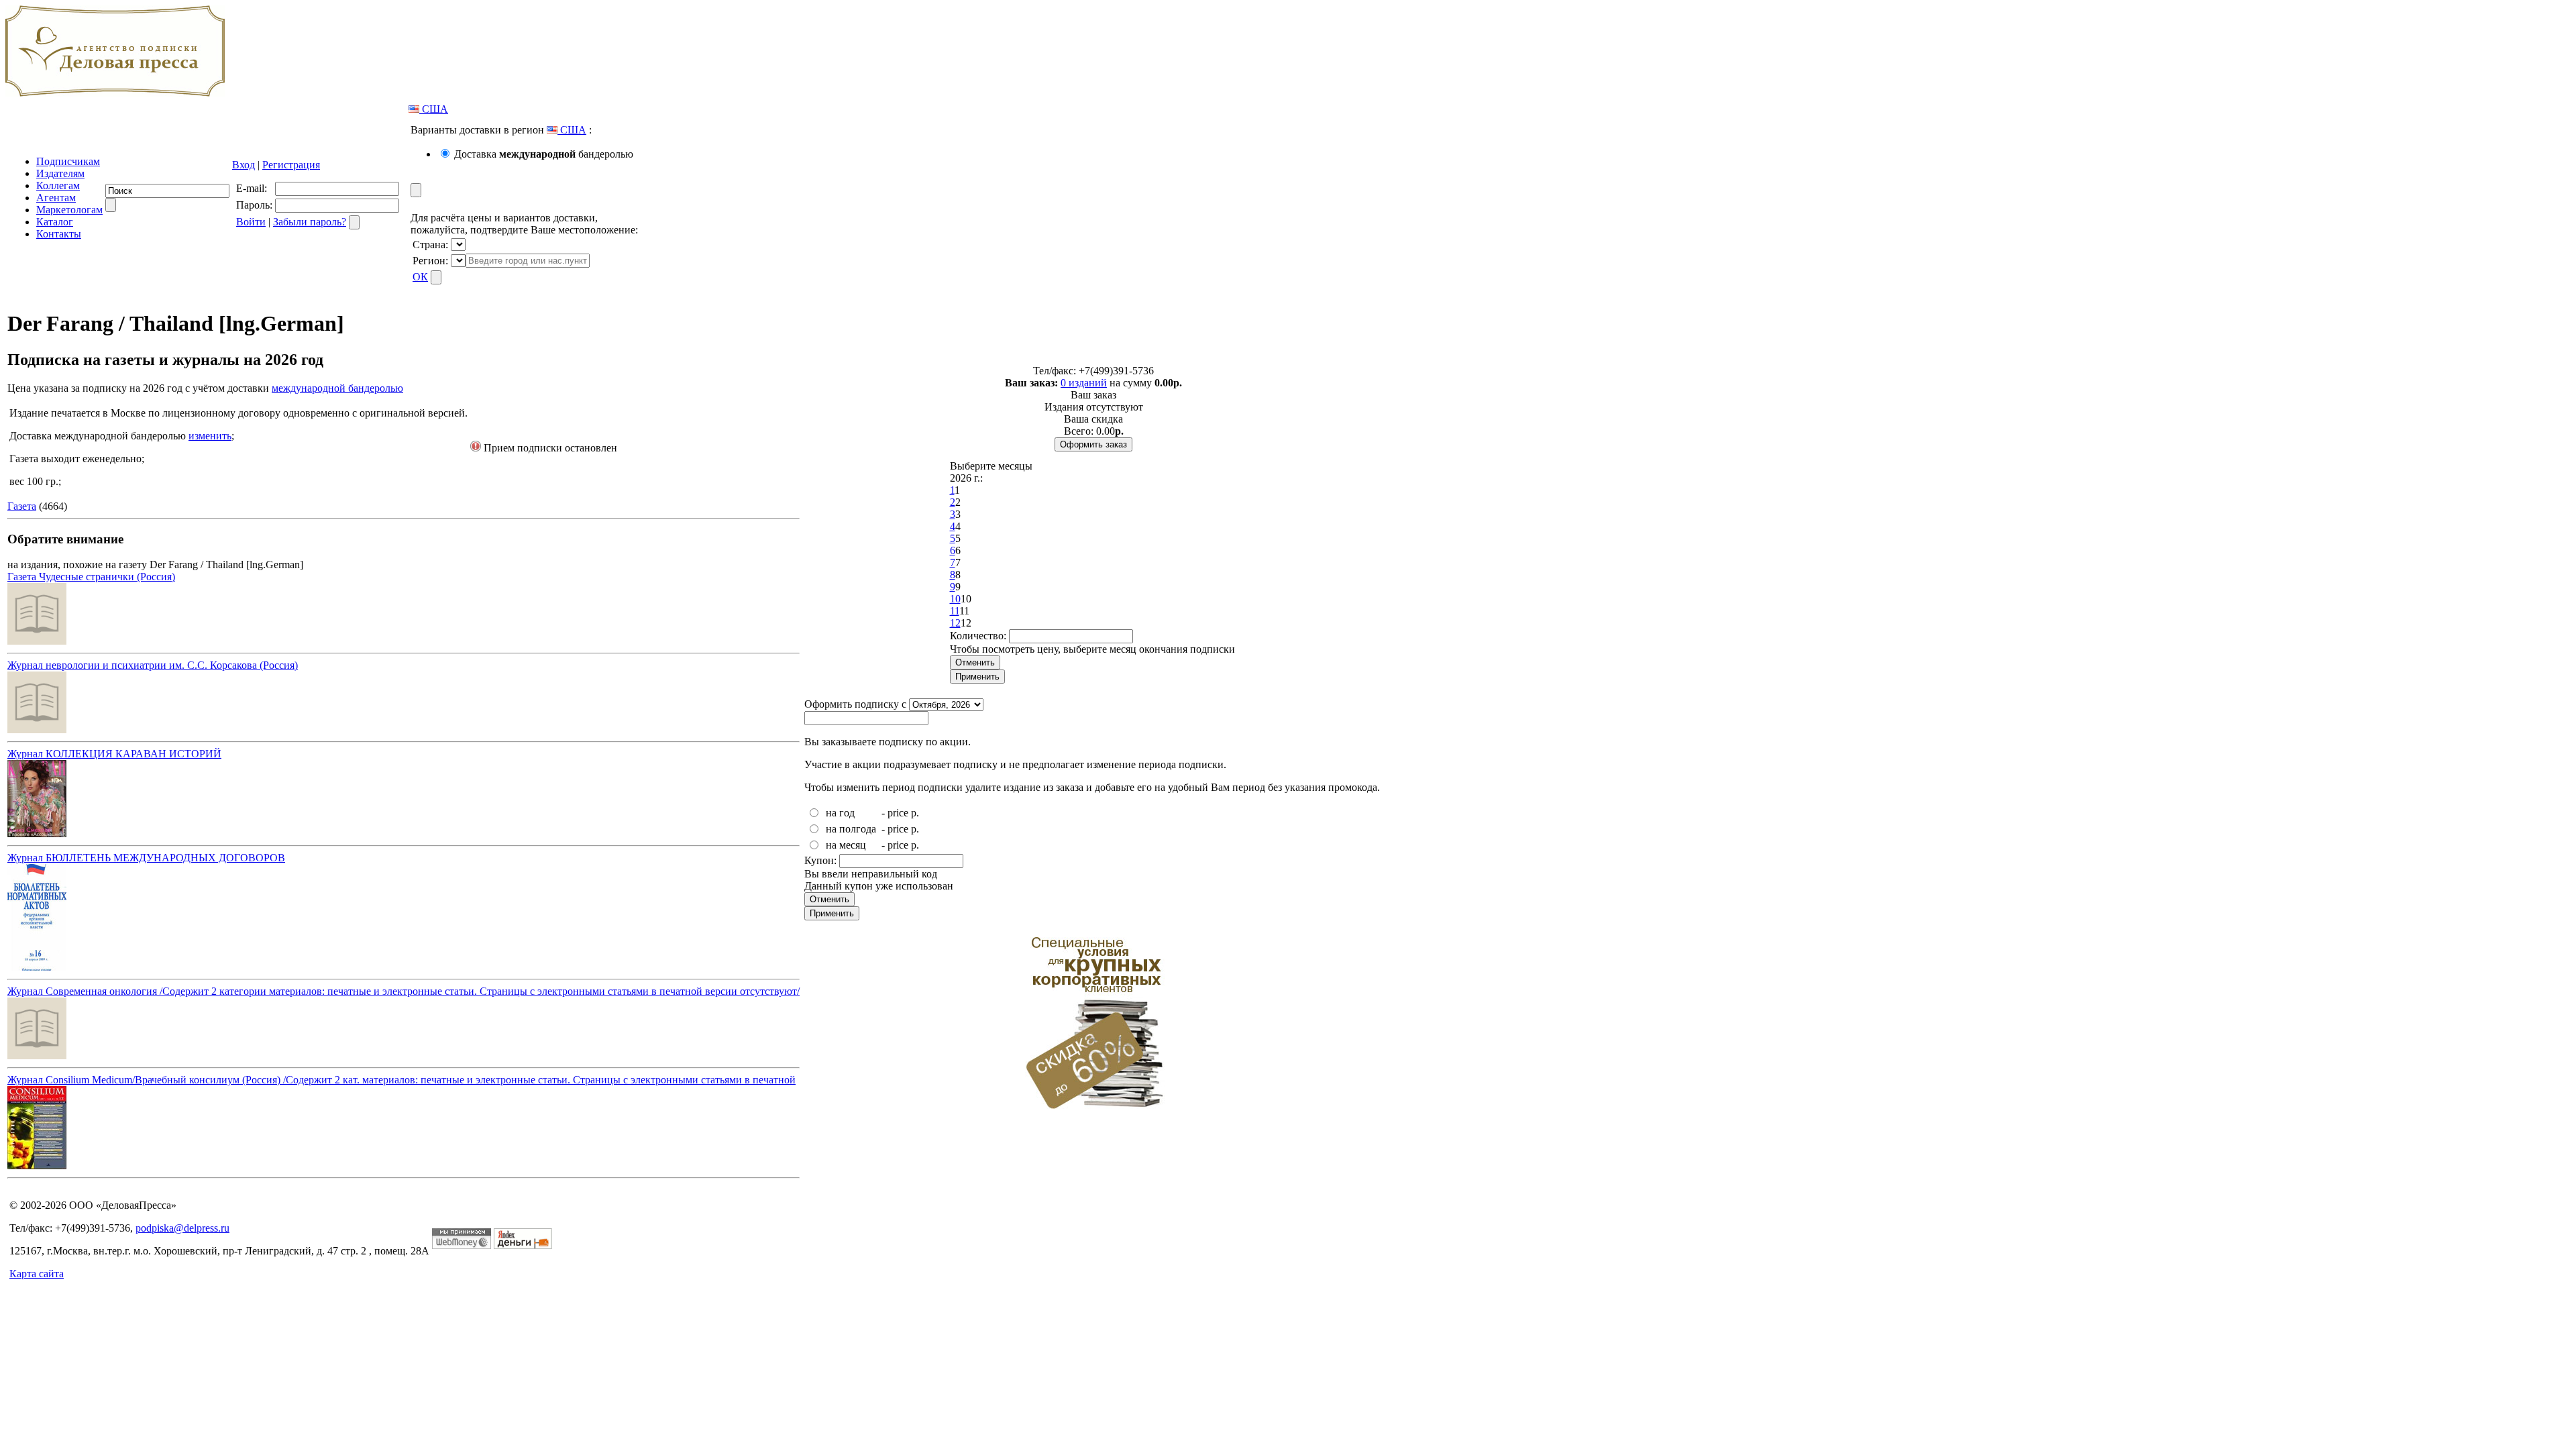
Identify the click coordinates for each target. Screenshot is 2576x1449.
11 (955, 611)
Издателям (60, 173)
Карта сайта (37, 1274)
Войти (251, 222)
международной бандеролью (337, 388)
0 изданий (1084, 383)
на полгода (851, 829)
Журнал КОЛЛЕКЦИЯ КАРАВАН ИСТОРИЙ (114, 754)
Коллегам (58, 185)
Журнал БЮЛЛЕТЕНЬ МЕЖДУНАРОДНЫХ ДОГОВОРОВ (146, 858)
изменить (210, 436)
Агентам (56, 198)
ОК (420, 277)
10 (955, 599)
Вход (244, 165)
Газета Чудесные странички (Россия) (91, 577)
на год (840, 813)
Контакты (59, 234)
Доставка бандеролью (544, 154)
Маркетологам (69, 210)
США (434, 109)
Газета (22, 506)
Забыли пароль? (310, 222)
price (898, 813)
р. (915, 813)
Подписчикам (68, 161)
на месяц (846, 845)
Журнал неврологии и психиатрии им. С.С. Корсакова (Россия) (153, 665)
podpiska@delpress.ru (182, 1228)
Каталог (55, 222)
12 (955, 623)
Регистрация (291, 165)
